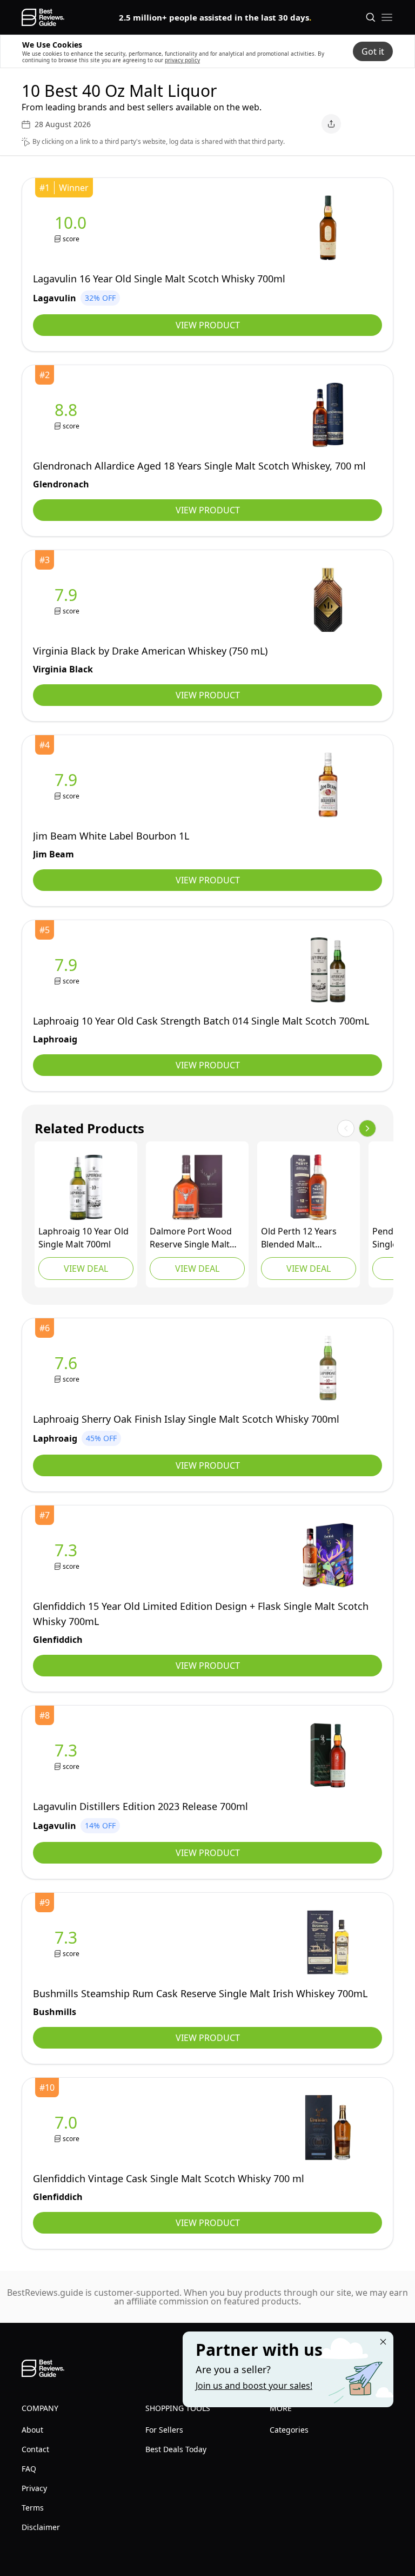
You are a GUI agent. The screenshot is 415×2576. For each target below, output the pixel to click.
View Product (208, 325)
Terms (33, 2508)
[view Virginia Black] (68, 600)
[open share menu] (331, 124)
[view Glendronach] (68, 415)
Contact (35, 2449)
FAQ (29, 2469)
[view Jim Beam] (68, 785)
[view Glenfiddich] (68, 1555)
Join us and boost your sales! (254, 2386)
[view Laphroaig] (68, 970)
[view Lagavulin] (73, 228)
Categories (289, 2430)
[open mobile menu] (387, 17)
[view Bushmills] (68, 1943)
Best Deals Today (176, 2449)
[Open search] (371, 17)
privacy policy (182, 60)
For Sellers (164, 2430)
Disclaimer (41, 2527)
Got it (373, 51)
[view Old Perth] (309, 1187)
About (32, 2430)
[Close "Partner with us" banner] (383, 2342)
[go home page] (43, 17)
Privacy (34, 2488)
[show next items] (367, 1128)
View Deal (86, 1269)
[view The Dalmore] (197, 1187)
